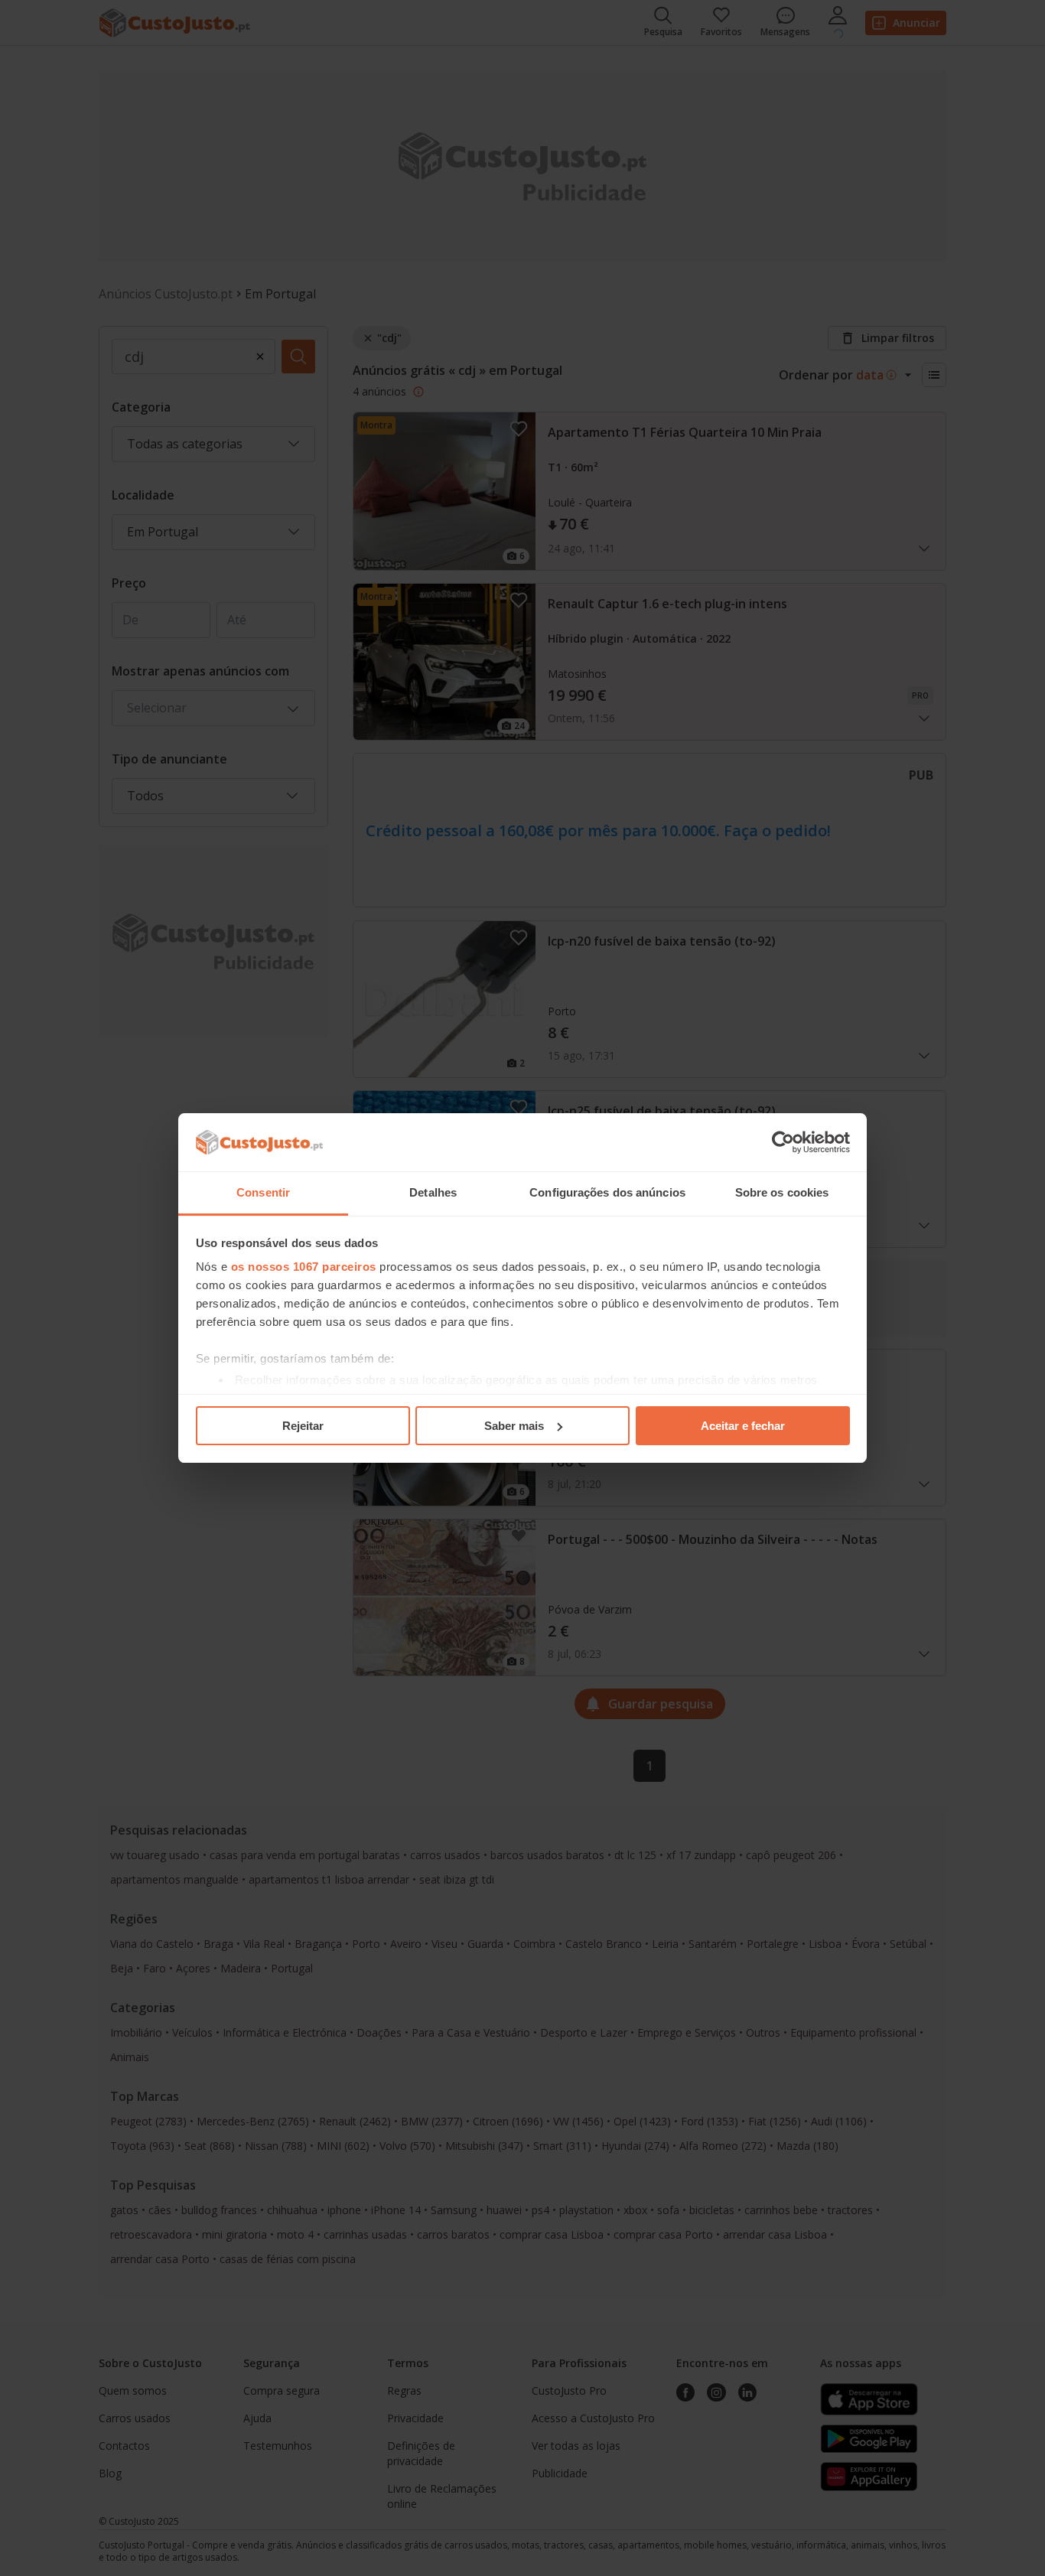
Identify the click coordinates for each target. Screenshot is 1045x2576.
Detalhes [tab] (433, 1192)
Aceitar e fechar (743, 1426)
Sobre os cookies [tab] (782, 1192)
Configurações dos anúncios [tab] (607, 1192)
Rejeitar (303, 1426)
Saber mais (514, 1426)
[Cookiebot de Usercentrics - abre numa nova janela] (783, 1142)
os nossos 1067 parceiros (304, 1267)
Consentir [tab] (263, 1192)
